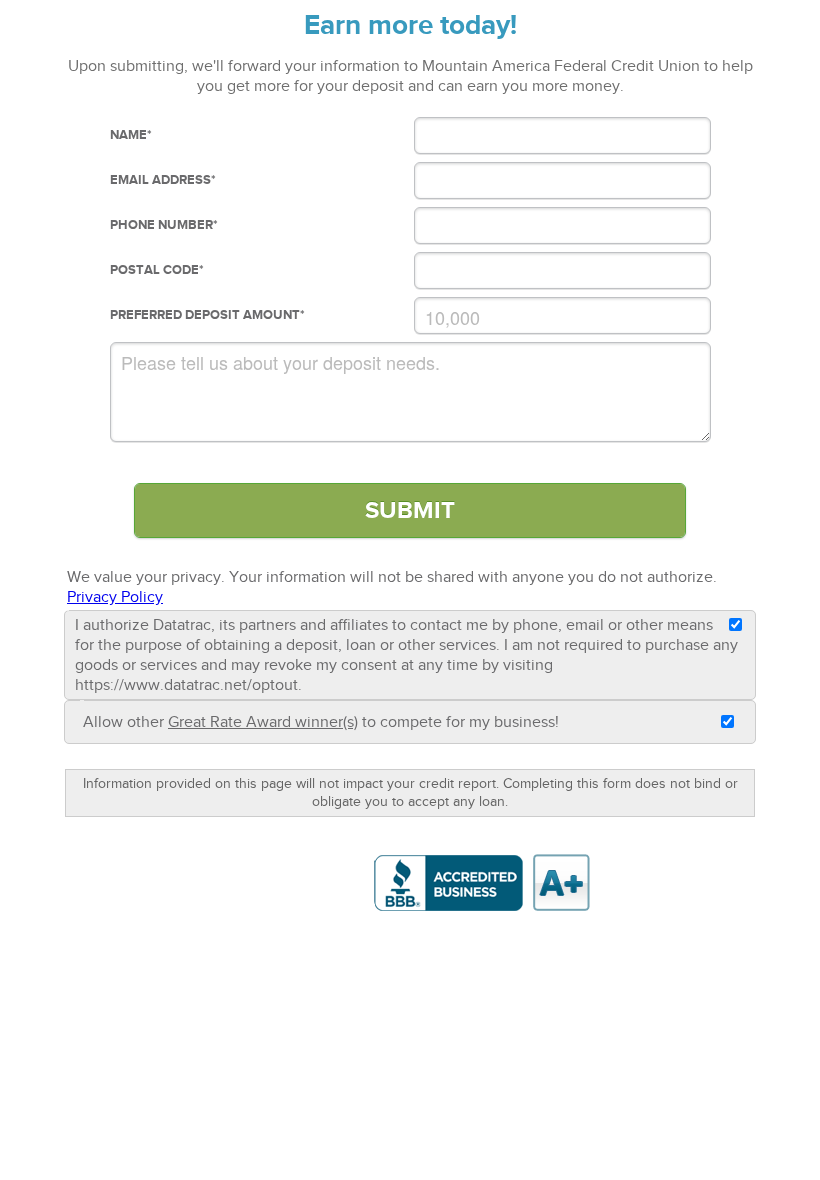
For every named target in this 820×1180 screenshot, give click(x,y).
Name (131, 135)
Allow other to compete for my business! (321, 722)
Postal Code (157, 270)
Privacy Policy (115, 597)
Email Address (163, 180)
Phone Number (164, 225)
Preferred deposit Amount (207, 315)
